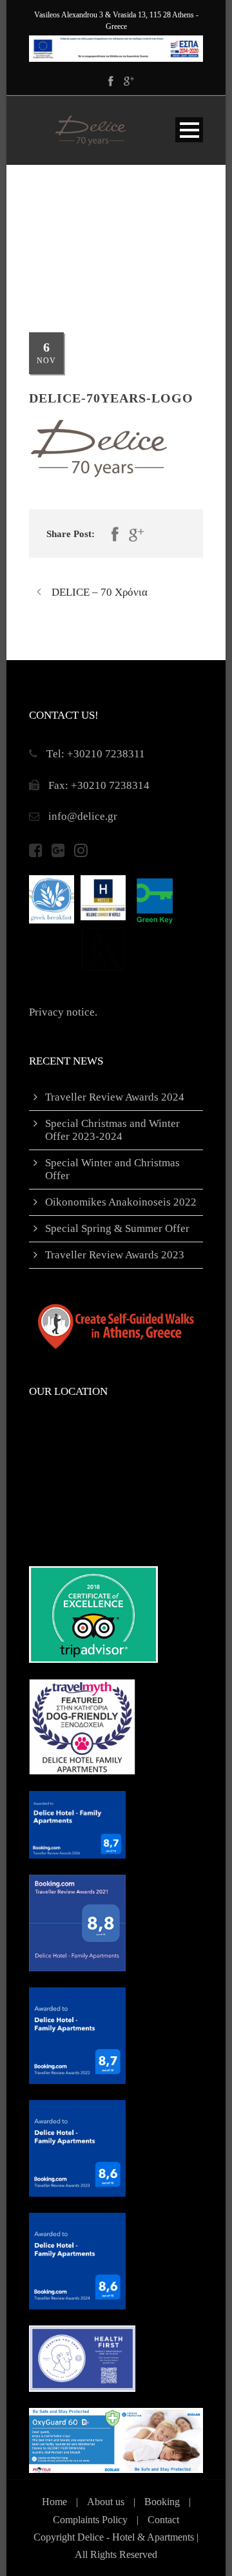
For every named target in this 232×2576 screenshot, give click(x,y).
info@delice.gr (83, 816)
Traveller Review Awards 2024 (115, 1097)
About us (106, 2502)
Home (54, 2502)
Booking (162, 2502)
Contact (163, 2520)
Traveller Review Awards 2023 (115, 1255)
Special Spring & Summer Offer (117, 1228)
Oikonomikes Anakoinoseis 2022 (121, 1202)
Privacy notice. (63, 1012)
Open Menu (189, 130)
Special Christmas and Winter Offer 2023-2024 (112, 1130)
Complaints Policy (90, 2520)
